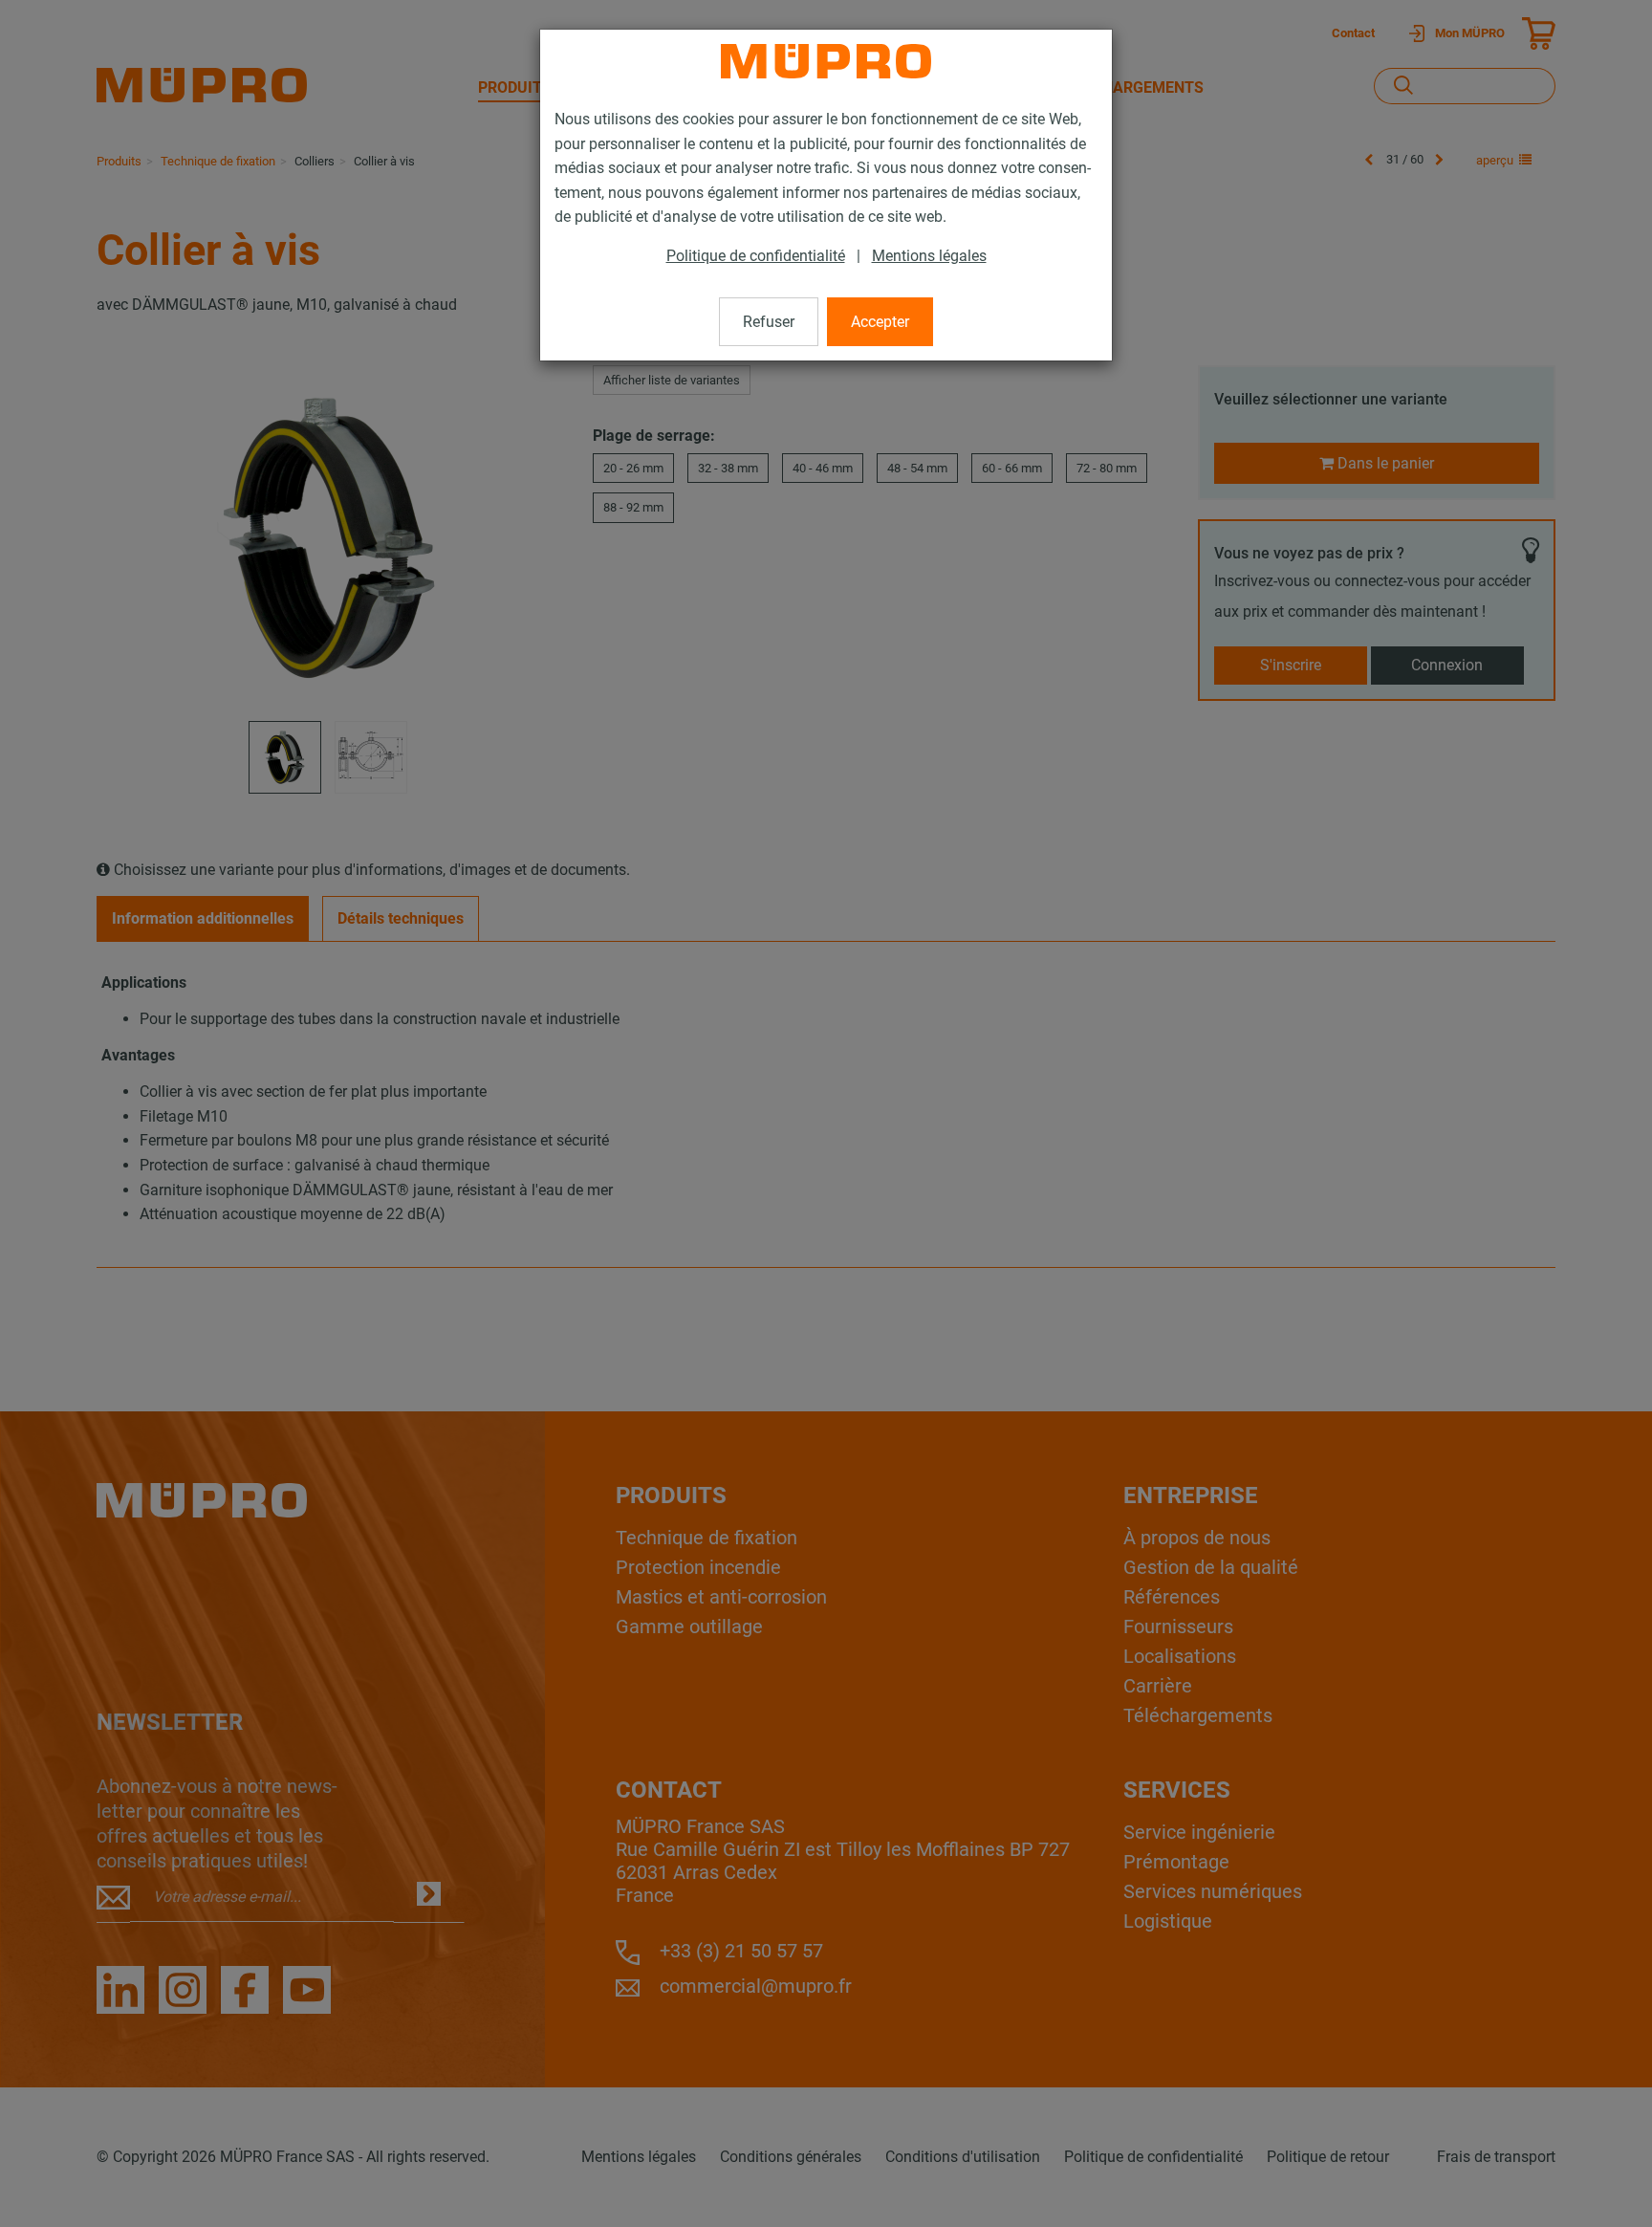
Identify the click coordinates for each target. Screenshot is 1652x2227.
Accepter (880, 322)
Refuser (769, 322)
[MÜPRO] (826, 61)
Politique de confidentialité (756, 256)
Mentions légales (929, 256)
